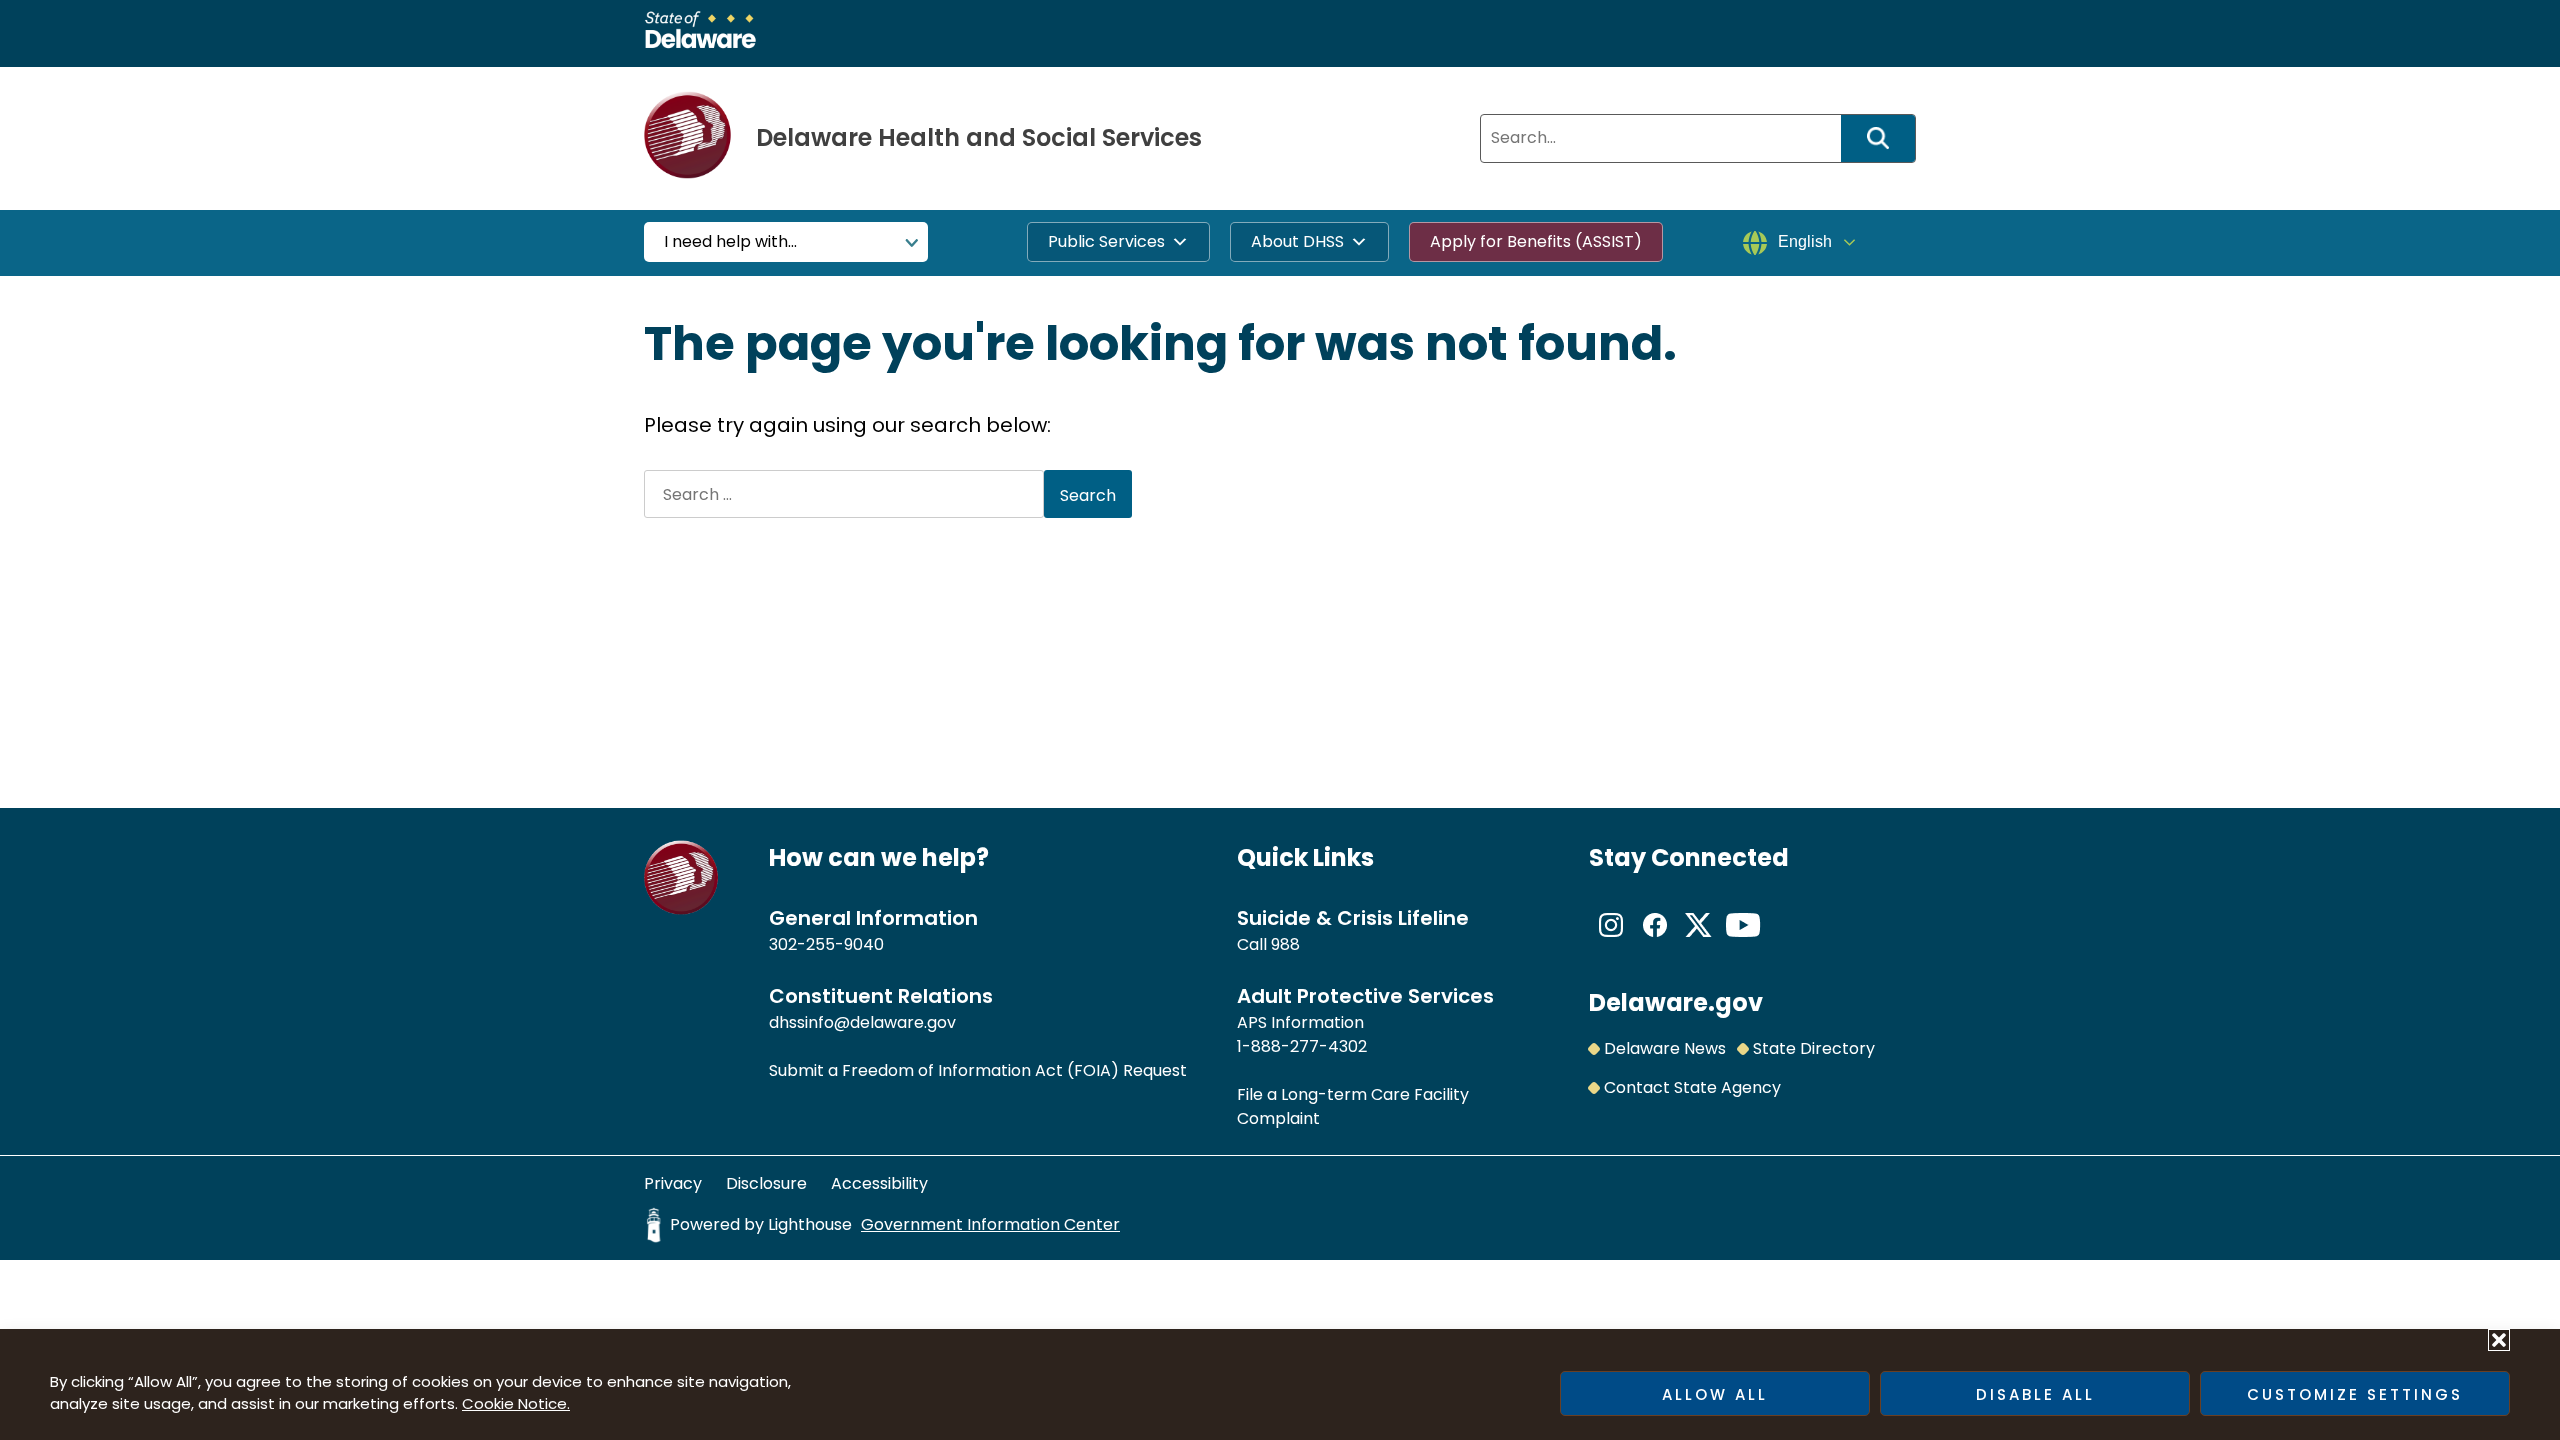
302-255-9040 (826, 944)
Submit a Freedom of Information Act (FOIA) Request (978, 1070)
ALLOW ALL (1715, 1394)
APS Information (1300, 1022)
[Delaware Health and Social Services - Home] (681, 909)
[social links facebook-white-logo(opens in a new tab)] (1655, 941)
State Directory (1814, 1048)
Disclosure (766, 1183)
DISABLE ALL (2035, 1394)
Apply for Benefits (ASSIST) (1536, 241)
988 (1285, 944)
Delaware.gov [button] (1676, 1002)
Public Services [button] (1106, 241)
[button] (2499, 1340)
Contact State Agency (1692, 1087)
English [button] (1805, 241)
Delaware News (1665, 1048)
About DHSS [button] (1297, 241)
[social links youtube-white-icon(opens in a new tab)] (1743, 941)
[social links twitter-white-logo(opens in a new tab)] (1699, 941)
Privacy (673, 1183)
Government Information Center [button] (990, 1224)
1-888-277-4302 (1302, 1046)
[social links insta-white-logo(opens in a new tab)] (1611, 941)
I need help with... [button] (730, 241)
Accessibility (879, 1183)
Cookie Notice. (516, 1403)
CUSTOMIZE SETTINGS (2355, 1394)
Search (1885, 138)
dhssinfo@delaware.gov (862, 1022)
